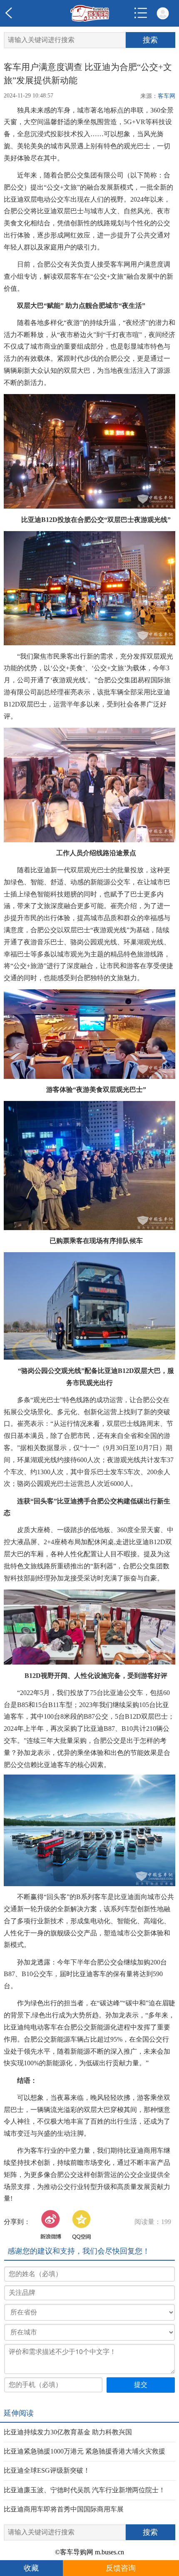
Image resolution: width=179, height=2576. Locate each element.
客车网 (167, 96)
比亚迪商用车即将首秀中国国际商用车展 (64, 2509)
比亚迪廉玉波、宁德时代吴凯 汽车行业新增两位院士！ (85, 2490)
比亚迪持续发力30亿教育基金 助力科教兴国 (68, 2432)
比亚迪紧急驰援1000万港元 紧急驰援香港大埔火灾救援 (85, 2451)
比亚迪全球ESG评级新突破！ (47, 2470)
